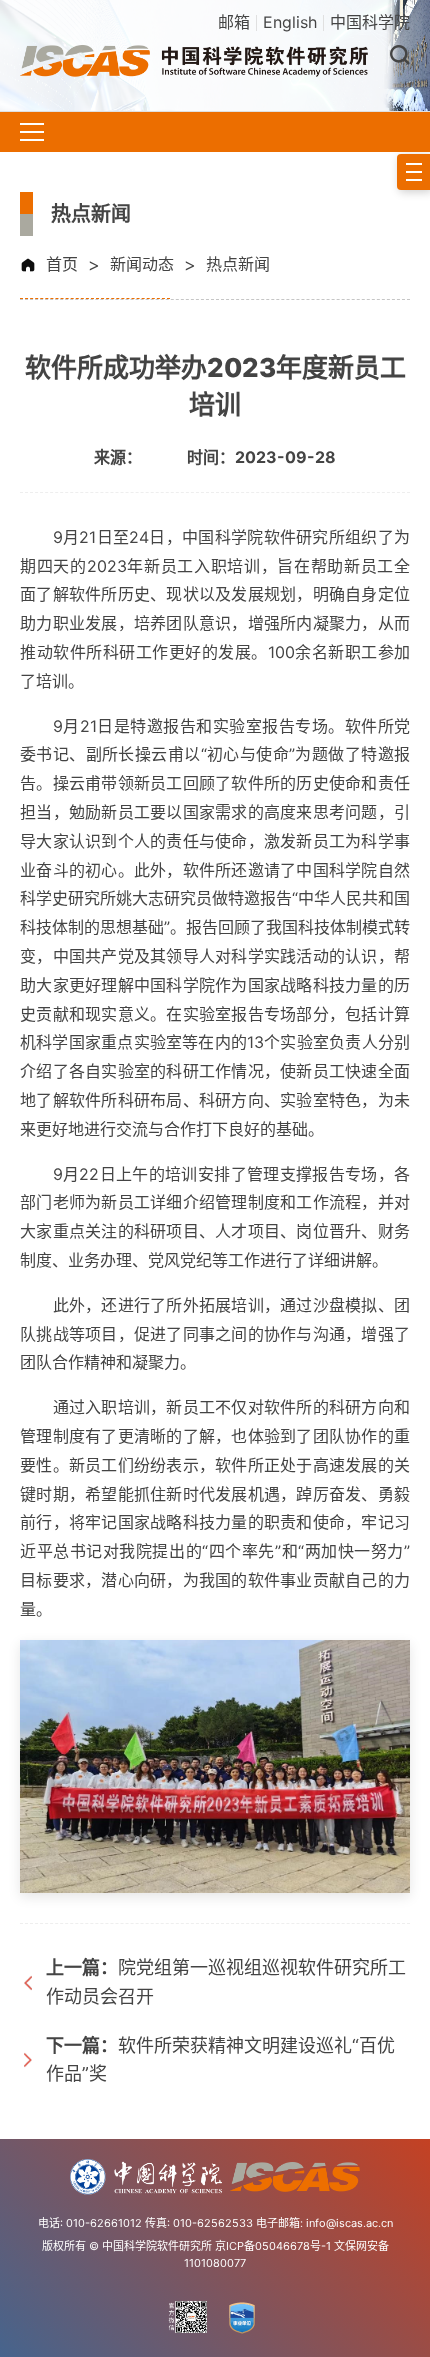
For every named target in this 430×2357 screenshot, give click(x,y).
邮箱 (234, 22)
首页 (62, 264)
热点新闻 (238, 264)
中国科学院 (370, 22)
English (290, 22)
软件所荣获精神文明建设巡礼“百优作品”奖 (220, 2060)
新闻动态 (142, 264)
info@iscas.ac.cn (349, 2223)
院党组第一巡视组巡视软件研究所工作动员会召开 (226, 1982)
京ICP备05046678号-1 (273, 2246)
